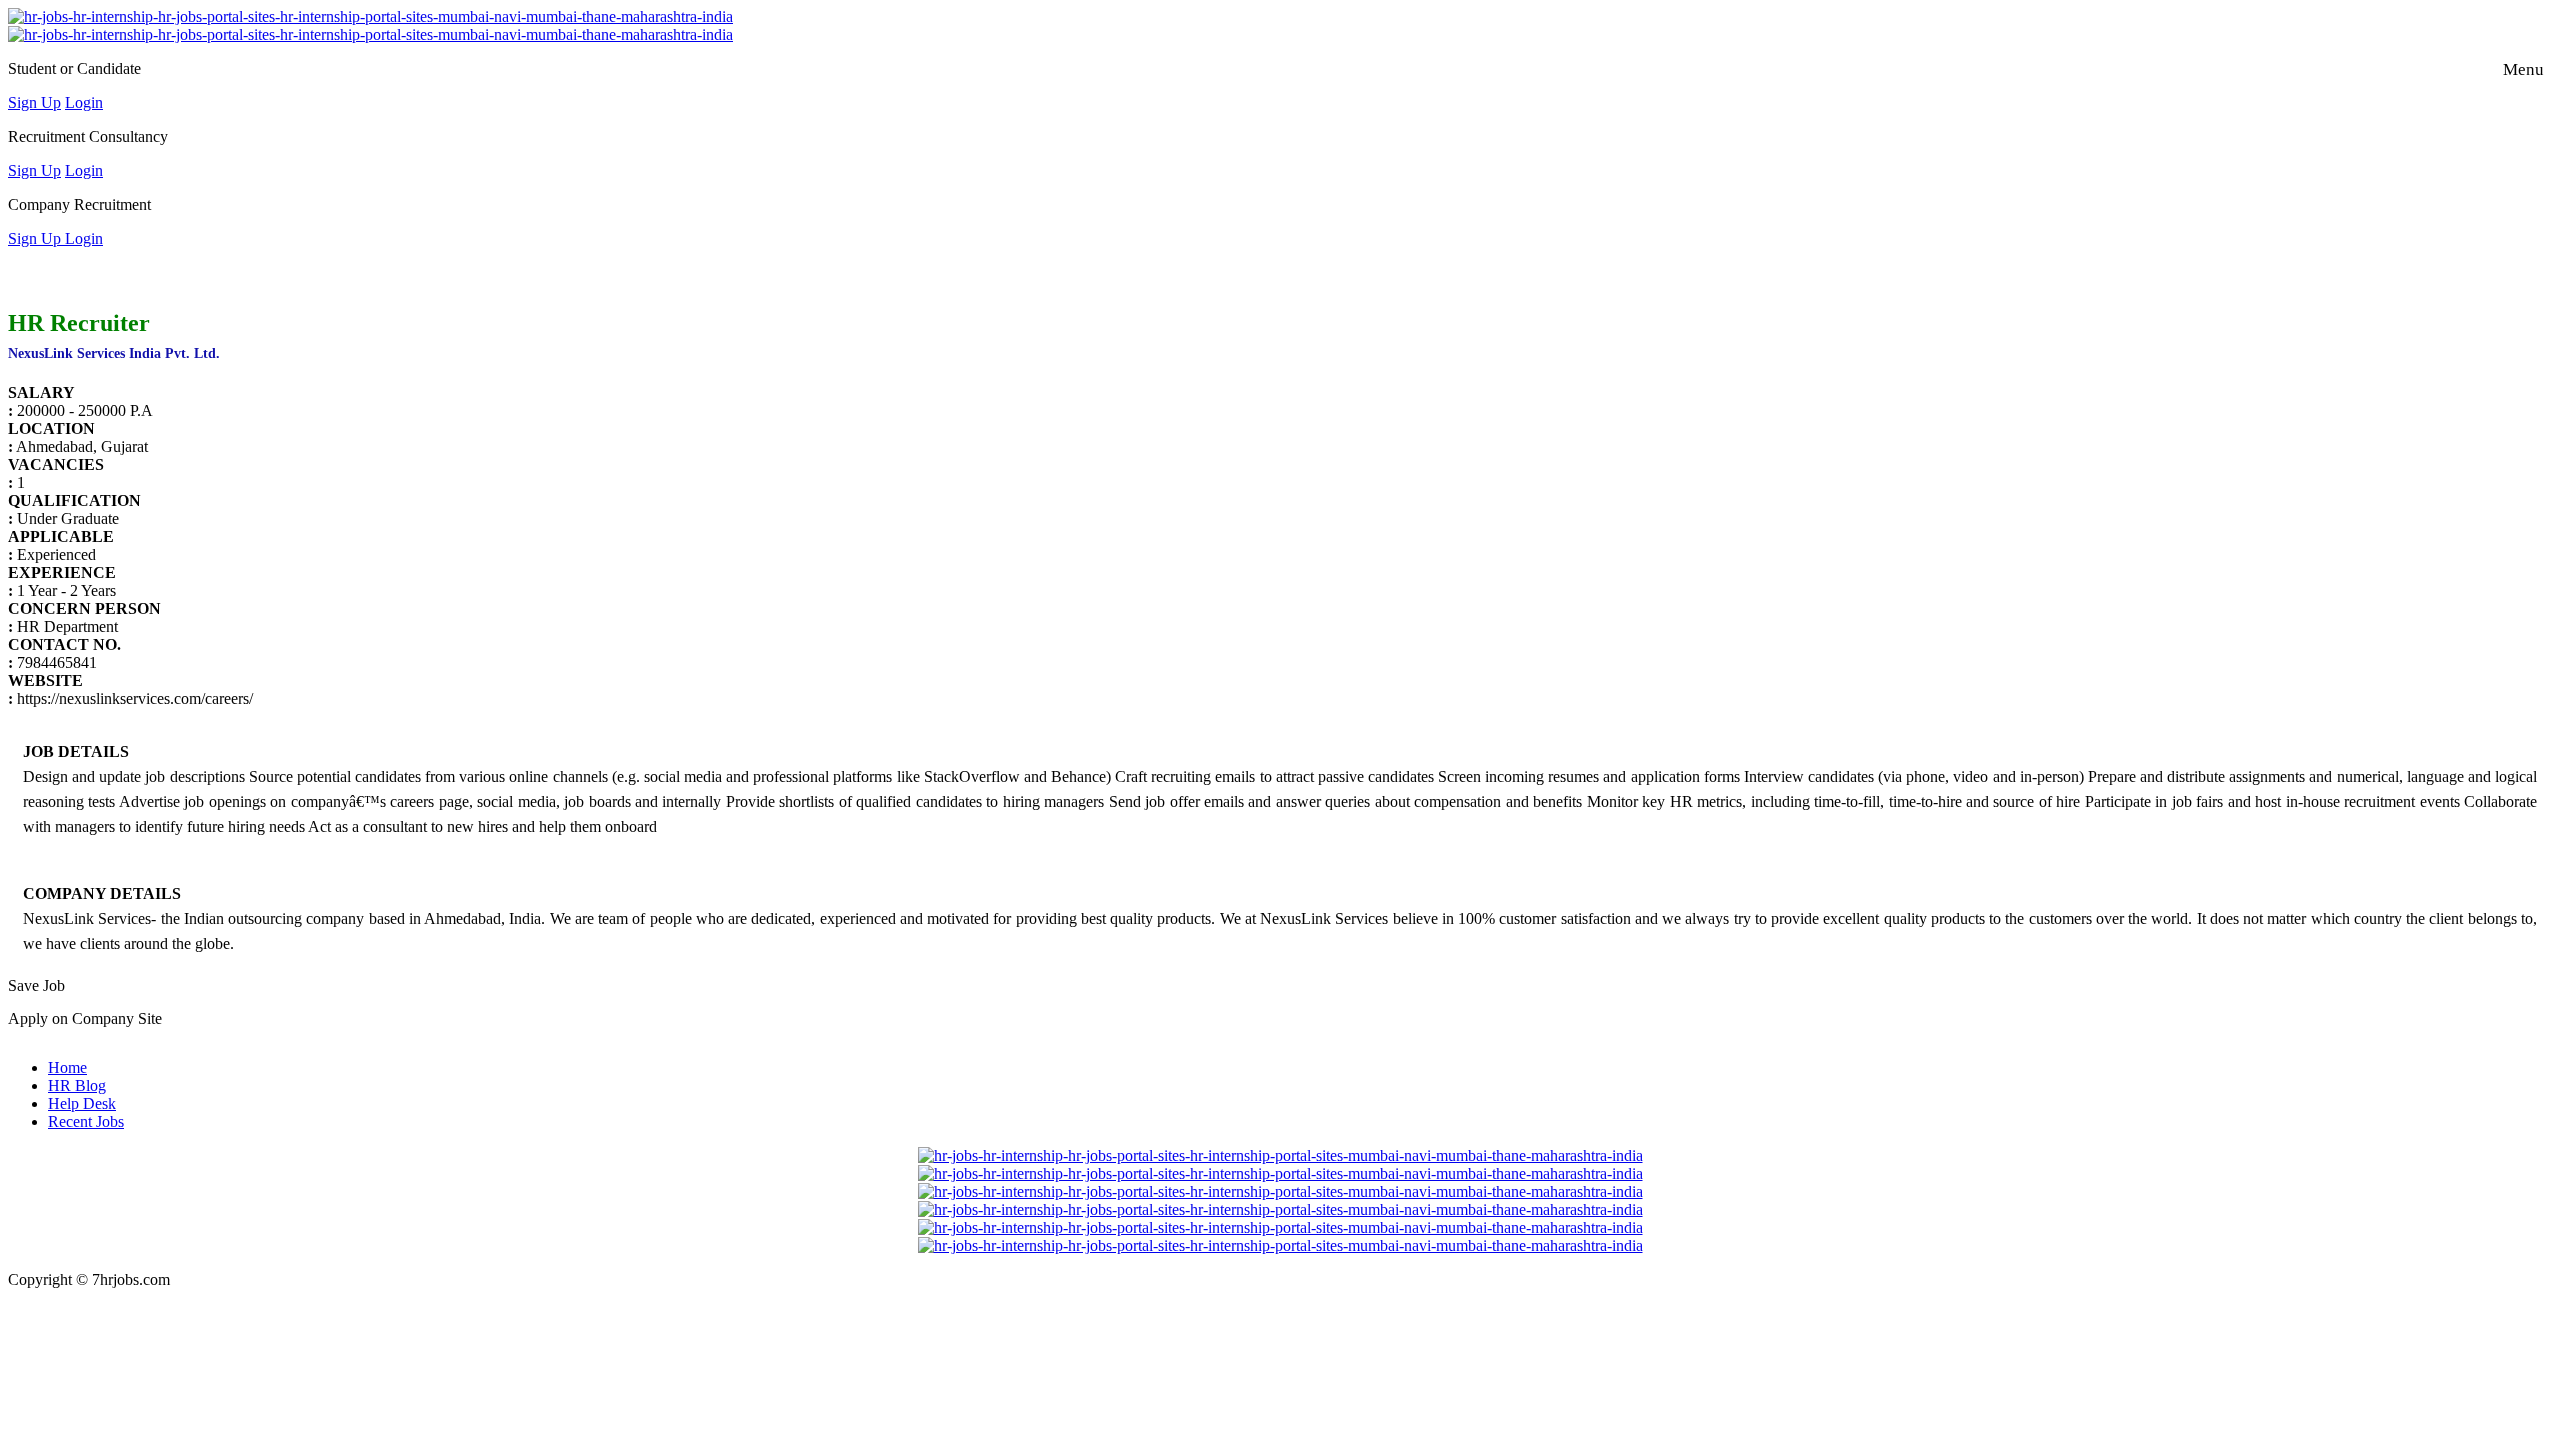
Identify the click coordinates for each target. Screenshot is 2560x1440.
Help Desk (82, 1103)
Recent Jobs (86, 1121)
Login (84, 102)
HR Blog (77, 1085)
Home (67, 1067)
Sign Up (34, 102)
